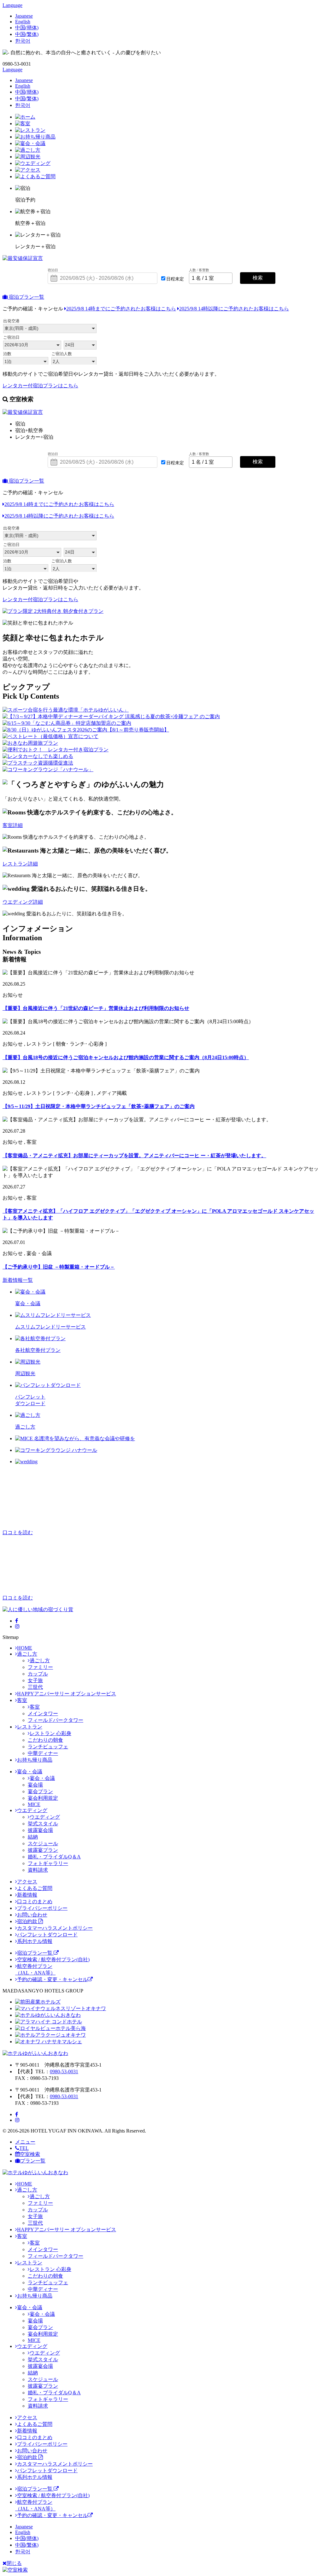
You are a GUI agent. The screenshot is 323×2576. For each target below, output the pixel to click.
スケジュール (43, 1843)
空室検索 (30, 2154)
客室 (22, 1700)
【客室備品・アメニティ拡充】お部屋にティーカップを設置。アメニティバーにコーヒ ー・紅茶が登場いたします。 (134, 1156)
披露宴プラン (43, 1850)
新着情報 (27, 1895)
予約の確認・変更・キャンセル (52, 1979)
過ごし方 (27, 1654)
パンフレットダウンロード (47, 1935)
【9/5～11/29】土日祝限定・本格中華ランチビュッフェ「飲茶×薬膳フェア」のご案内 (99, 1106)
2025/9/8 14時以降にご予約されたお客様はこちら (234, 309)
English (23, 22)
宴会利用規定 (43, 1798)
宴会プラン (40, 1791)
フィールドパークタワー (56, 1720)
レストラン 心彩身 (50, 1733)
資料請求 (38, 1870)
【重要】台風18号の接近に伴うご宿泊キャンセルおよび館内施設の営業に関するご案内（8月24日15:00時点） (126, 1057)
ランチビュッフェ (48, 1747)
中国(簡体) (27, 28)
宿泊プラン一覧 (26, 297)
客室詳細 (13, 825)
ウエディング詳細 (23, 902)
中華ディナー (43, 1753)
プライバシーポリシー (42, 1908)
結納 (33, 1837)
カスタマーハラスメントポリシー (55, 1928)
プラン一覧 (33, 2161)
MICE (34, 1804)
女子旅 (35, 1680)
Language (12, 5)
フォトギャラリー (48, 1863)
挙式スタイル (43, 1824)
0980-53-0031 (64, 2071)
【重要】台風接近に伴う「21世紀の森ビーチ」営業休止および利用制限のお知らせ (96, 1008)
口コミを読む (18, 1532)
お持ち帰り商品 (35, 1760)
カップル (38, 1674)
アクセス (27, 1882)
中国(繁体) (27, 34)
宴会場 (35, 1785)
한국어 (23, 41)
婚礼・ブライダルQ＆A (54, 1857)
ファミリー (40, 1667)
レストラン (30, 1727)
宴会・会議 (30, 1772)
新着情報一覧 (18, 1280)
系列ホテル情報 (35, 1941)
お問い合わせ (32, 1915)
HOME (25, 1648)
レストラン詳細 (20, 864)
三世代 (35, 1687)
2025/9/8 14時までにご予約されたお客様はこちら (121, 309)
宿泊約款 (28, 1921)
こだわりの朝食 (45, 1740)
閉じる (14, 2563)
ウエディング (32, 1810)
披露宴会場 (40, 1830)
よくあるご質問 (35, 1888)
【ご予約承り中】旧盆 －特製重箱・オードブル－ (59, 1267)
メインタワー (43, 1713)
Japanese (24, 16)
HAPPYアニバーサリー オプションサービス (67, 1694)
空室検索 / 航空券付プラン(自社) (53, 1960)
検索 (258, 278)
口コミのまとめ (35, 1901)
